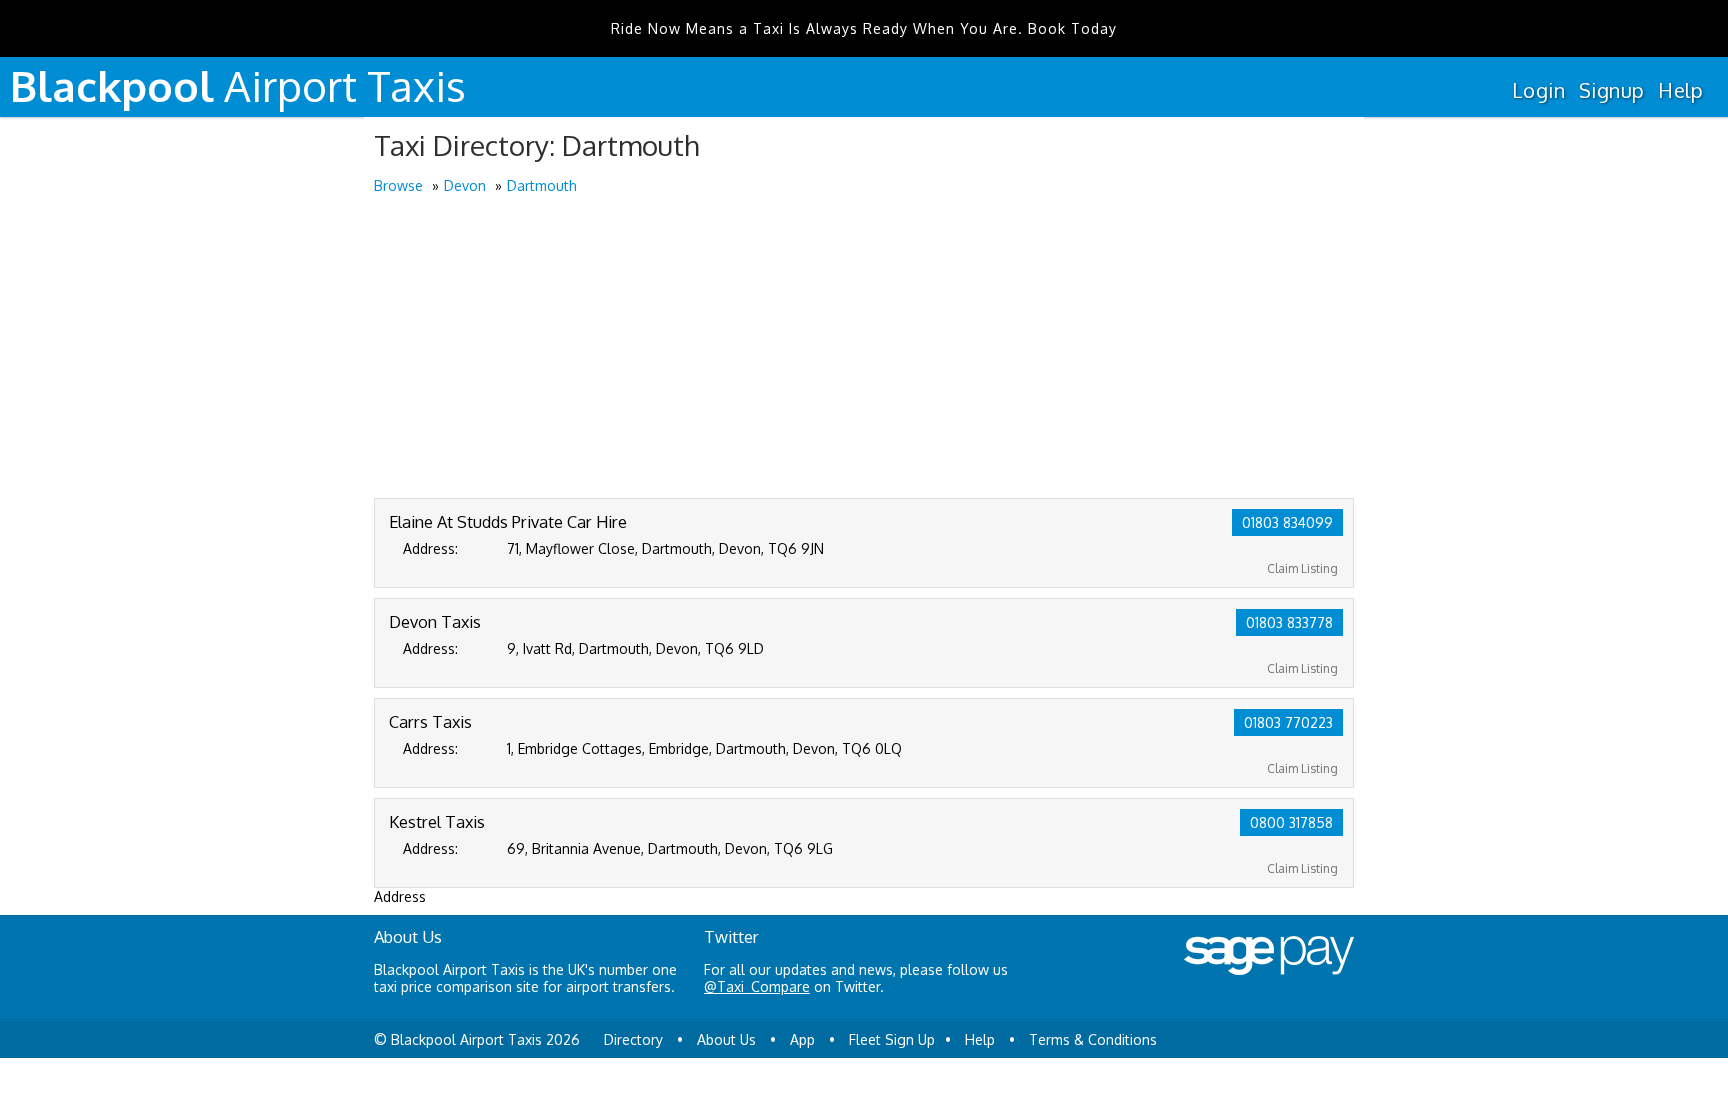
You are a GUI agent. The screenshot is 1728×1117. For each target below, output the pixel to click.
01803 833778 (1289, 622)
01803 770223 (1288, 722)
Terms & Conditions (1093, 1039)
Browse (398, 185)
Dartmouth (542, 185)
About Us (726, 1039)
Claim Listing (1302, 568)
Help (1680, 90)
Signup (1611, 90)
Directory (633, 1039)
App (802, 1039)
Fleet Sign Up (892, 1039)
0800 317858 (1291, 822)
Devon (465, 185)
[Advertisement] (864, 348)
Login (1538, 90)
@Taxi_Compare (757, 986)
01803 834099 (1287, 522)
